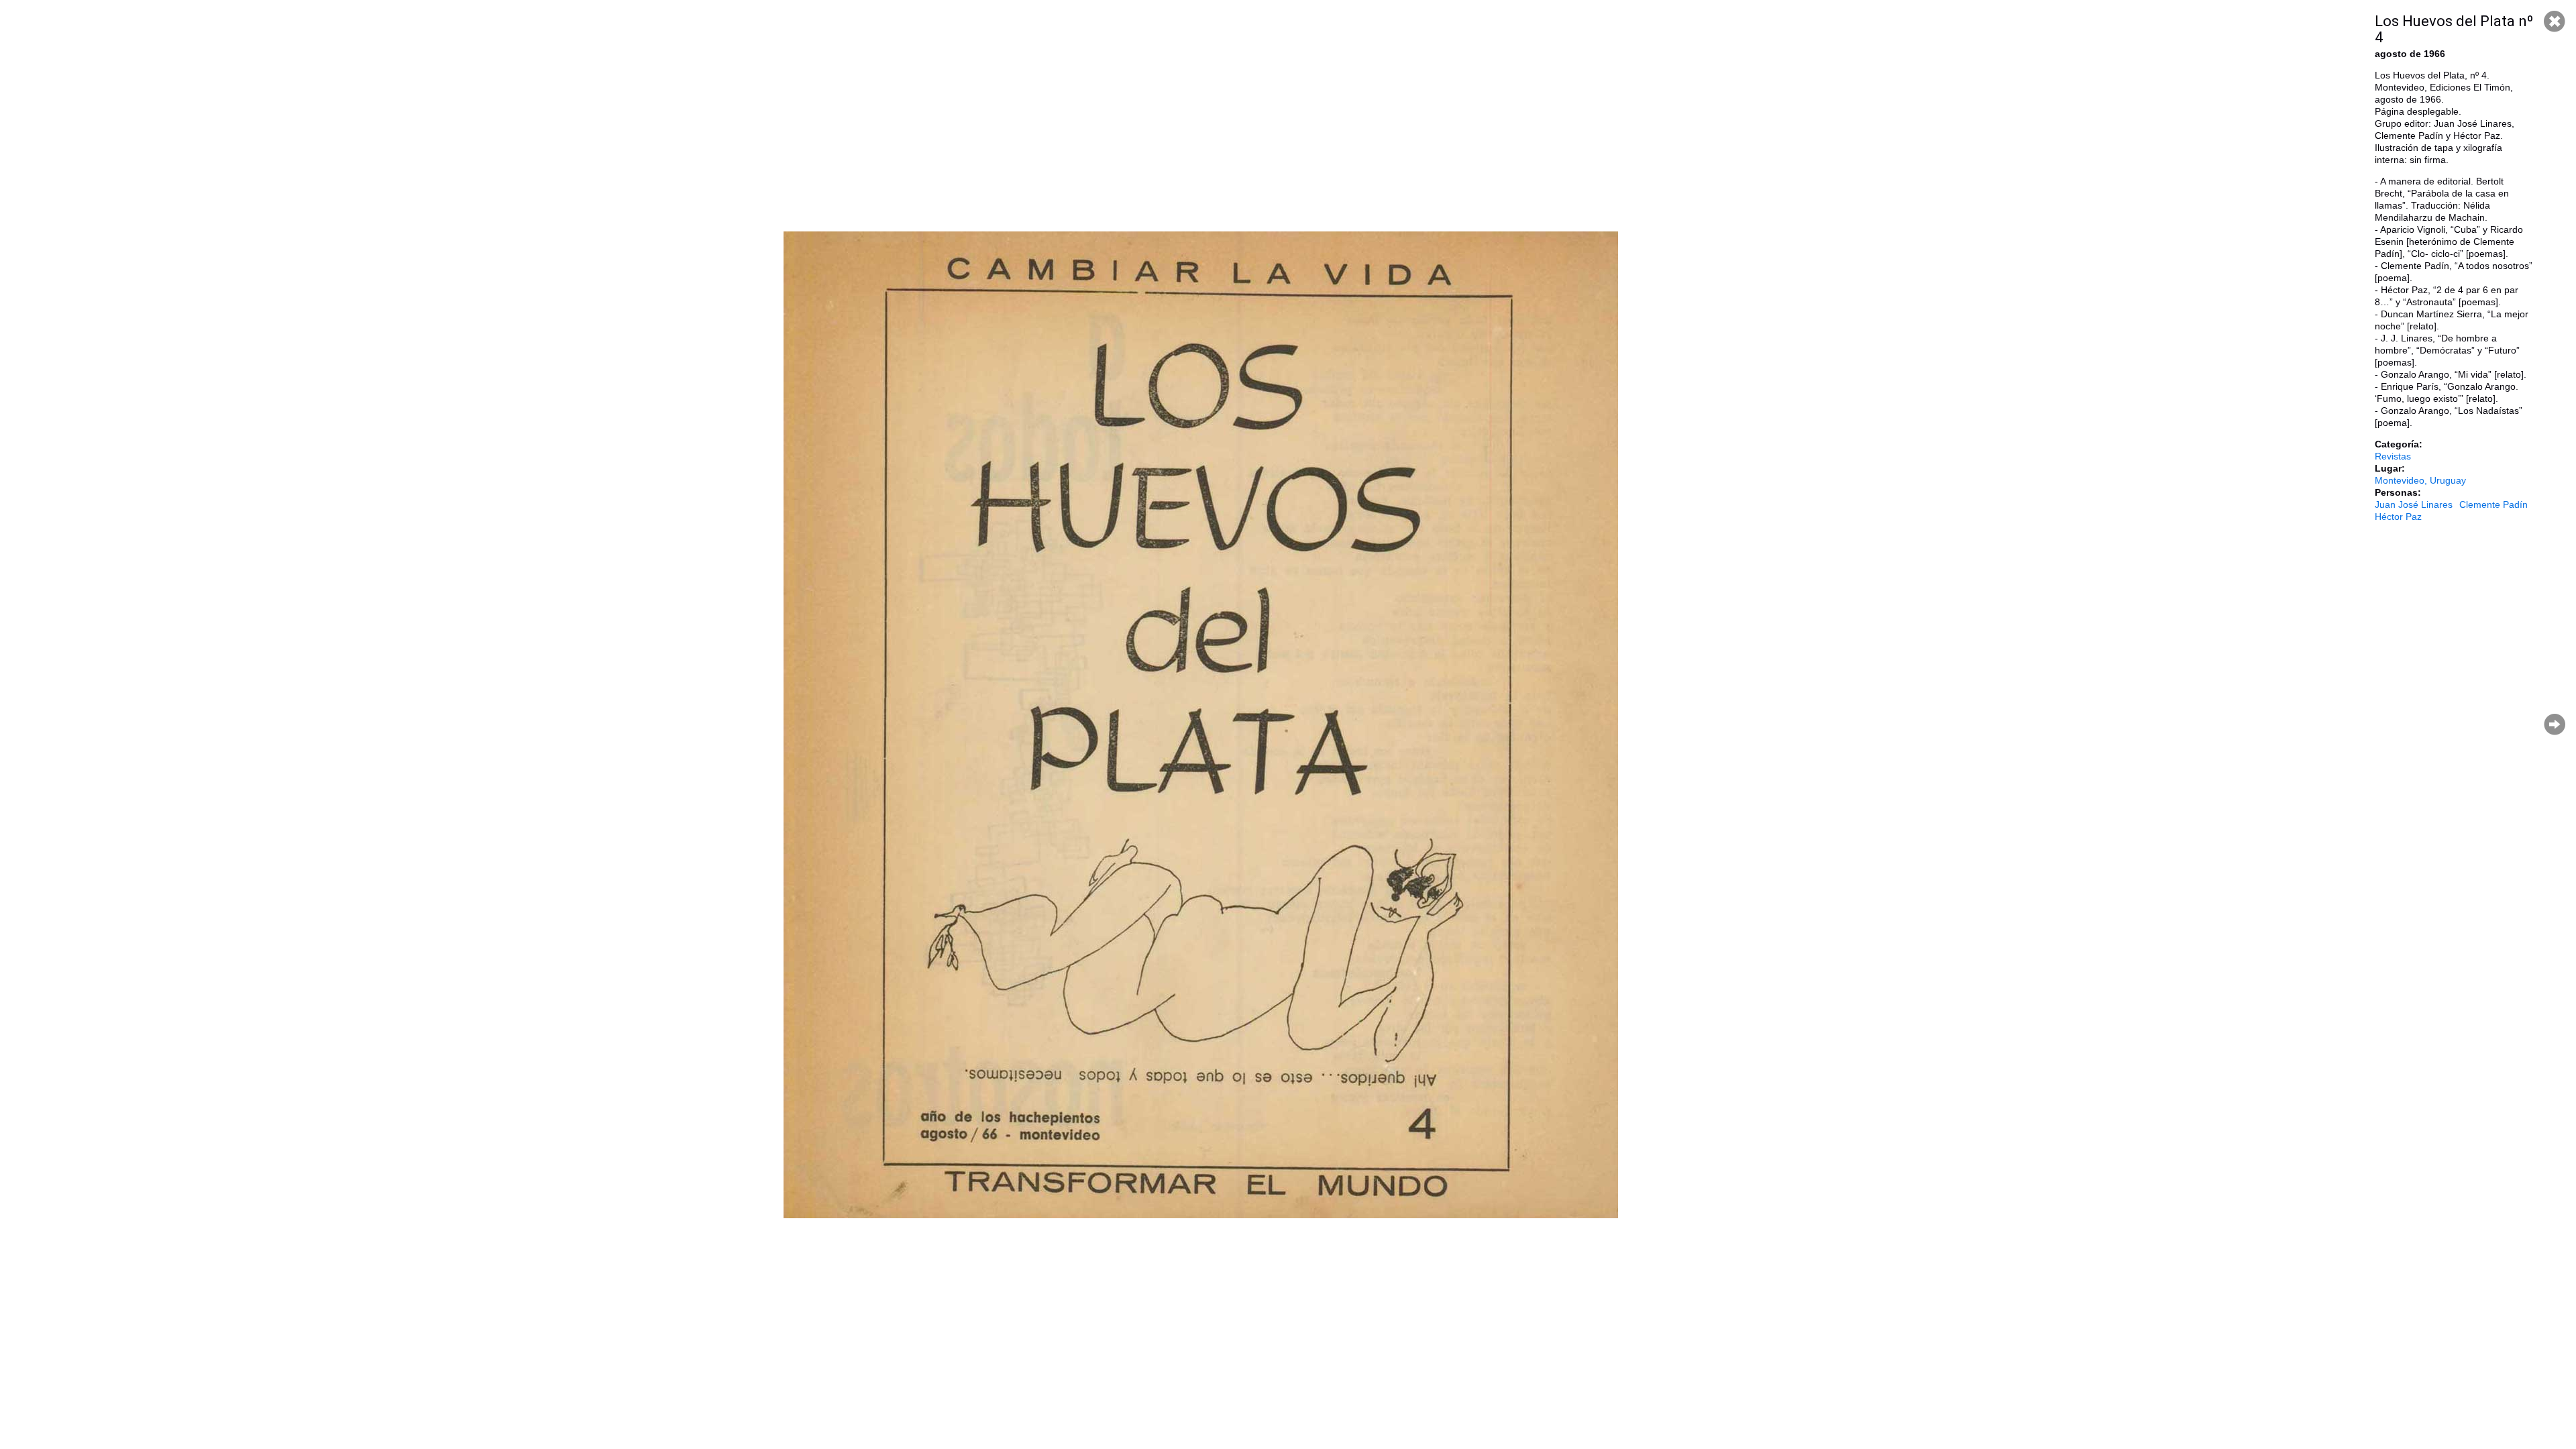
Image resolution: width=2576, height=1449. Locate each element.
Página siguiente (2555, 724)
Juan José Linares (2414, 504)
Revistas (2393, 456)
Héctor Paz (2398, 517)
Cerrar (2555, 21)
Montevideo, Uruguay (2420, 480)
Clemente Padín (2493, 504)
